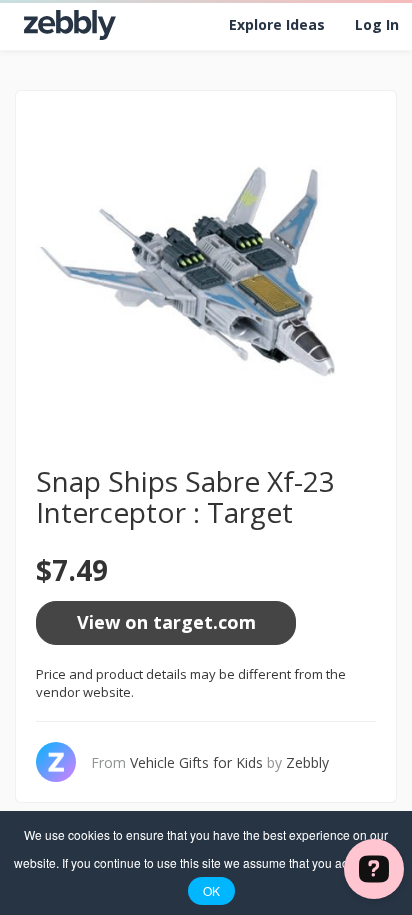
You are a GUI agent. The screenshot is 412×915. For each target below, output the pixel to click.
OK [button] (211, 890)
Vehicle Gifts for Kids (196, 762)
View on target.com (166, 622)
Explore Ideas (277, 24)
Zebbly (307, 762)
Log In (377, 24)
